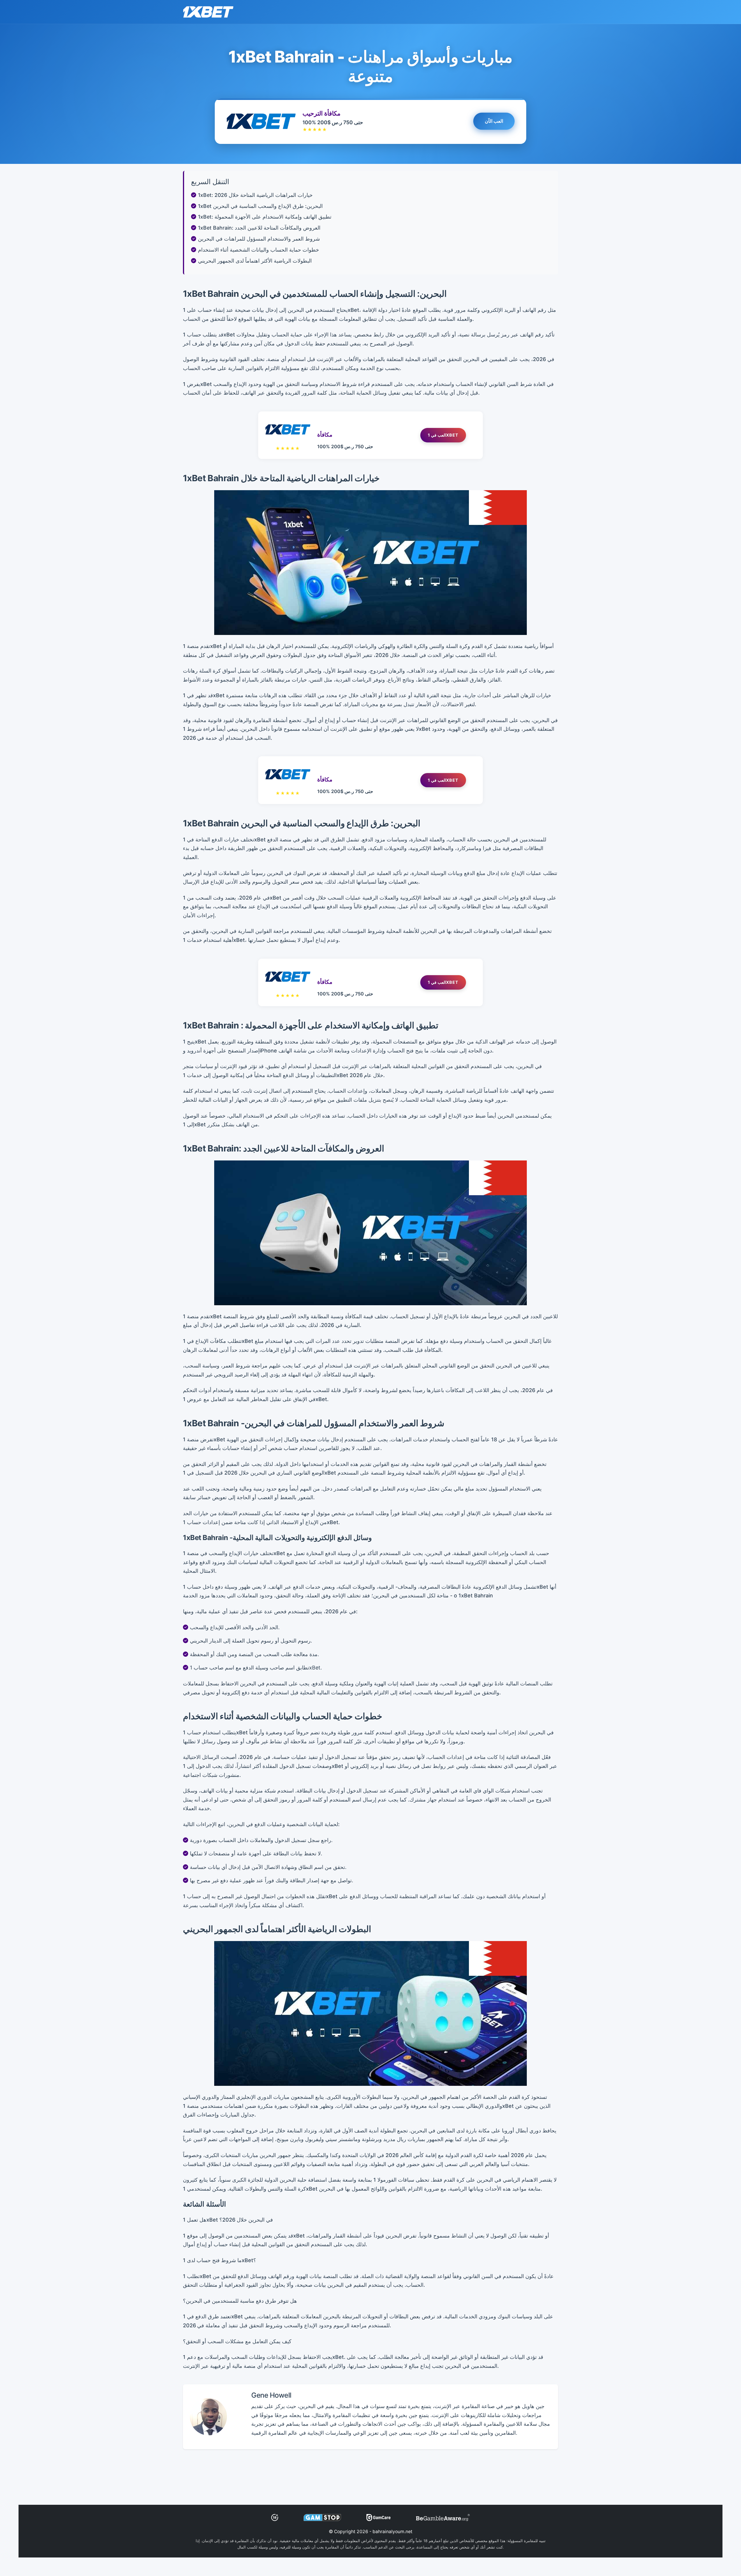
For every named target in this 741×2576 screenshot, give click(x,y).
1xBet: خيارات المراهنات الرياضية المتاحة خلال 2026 (255, 195)
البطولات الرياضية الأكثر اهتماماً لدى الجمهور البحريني (255, 261)
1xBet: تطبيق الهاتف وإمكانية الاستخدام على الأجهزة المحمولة (265, 217)
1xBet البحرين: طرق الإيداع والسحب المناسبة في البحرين (260, 206)
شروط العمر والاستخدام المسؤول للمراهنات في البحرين (259, 239)
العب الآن (494, 122)
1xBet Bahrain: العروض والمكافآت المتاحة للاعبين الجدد (259, 228)
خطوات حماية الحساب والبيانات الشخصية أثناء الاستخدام (258, 250)
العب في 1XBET (443, 435)
